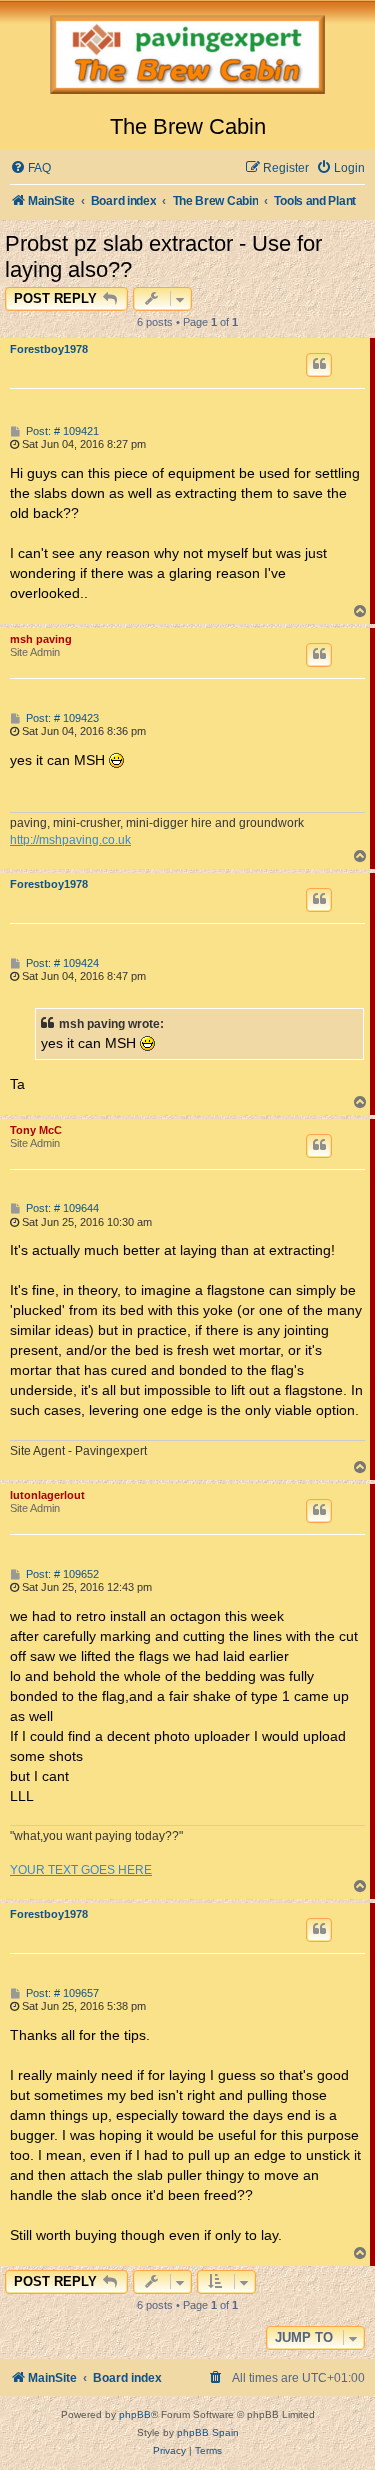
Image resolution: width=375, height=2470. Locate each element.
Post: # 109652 (61, 1574)
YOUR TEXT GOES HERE (81, 1870)
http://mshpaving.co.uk (70, 840)
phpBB (135, 2414)
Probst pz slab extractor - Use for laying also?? (163, 256)
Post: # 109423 (61, 718)
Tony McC (36, 1130)
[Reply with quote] (319, 365)
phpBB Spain (208, 2432)
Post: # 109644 (61, 1208)
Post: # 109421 (61, 431)
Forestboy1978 (49, 349)
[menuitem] (30, 168)
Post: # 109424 (61, 963)
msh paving (41, 639)
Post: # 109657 (61, 1993)
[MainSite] (187, 57)
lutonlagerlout (47, 1495)
